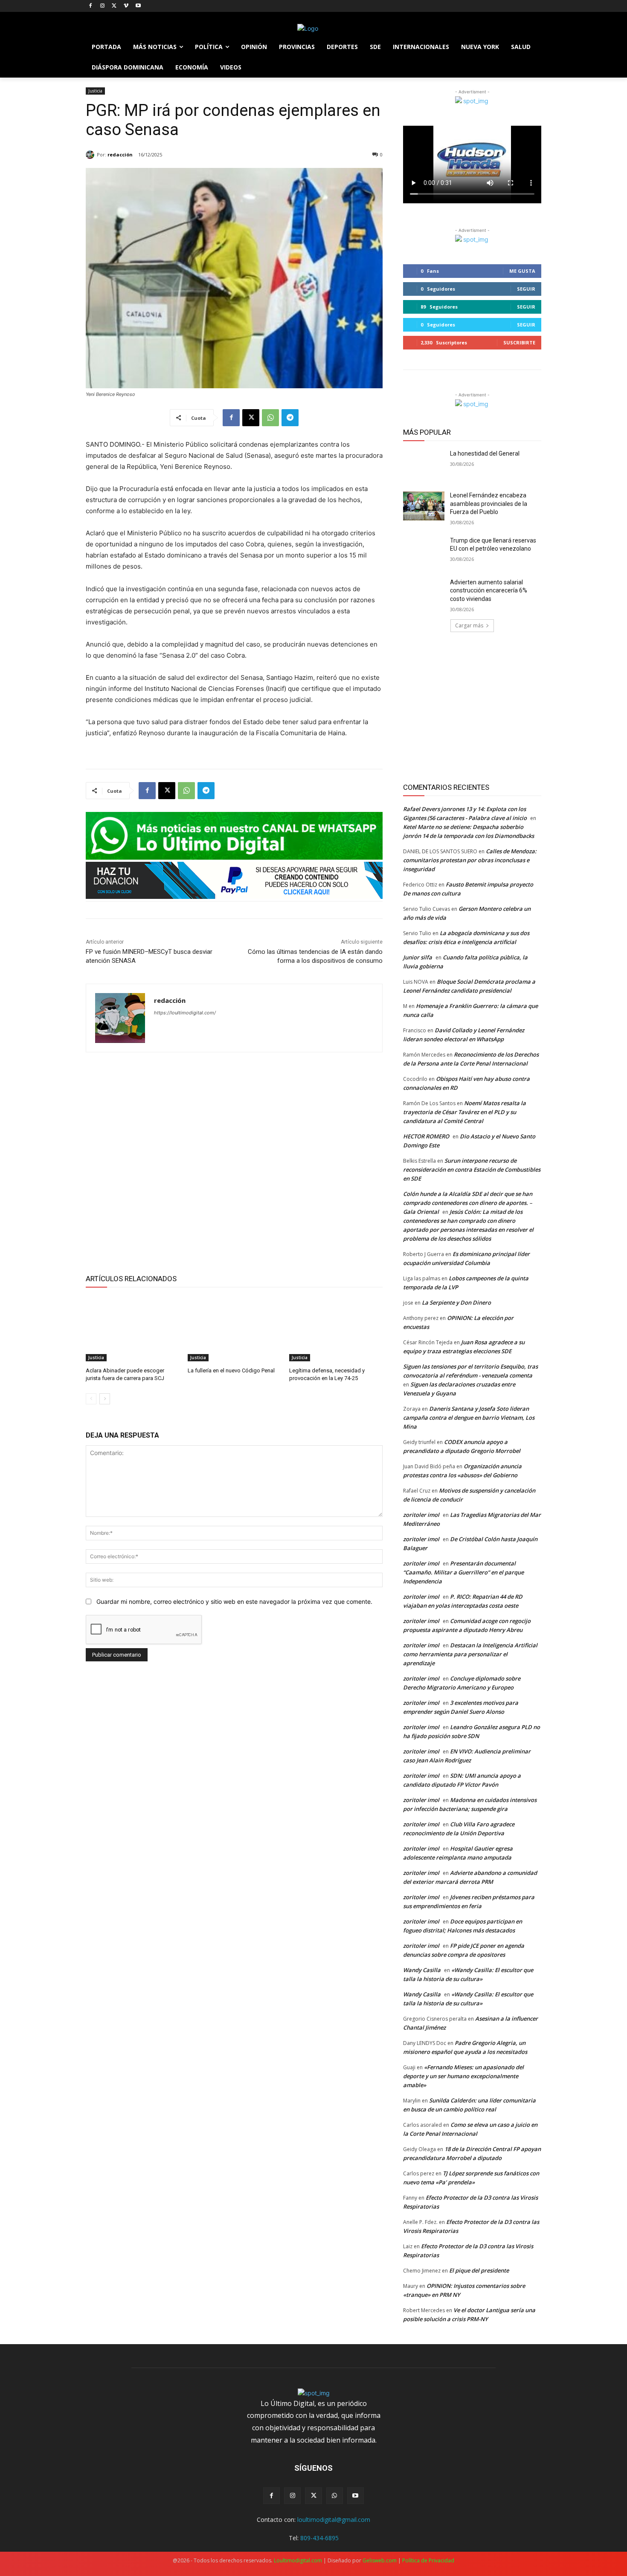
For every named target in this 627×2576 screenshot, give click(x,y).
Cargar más (469, 625)
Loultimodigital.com (298, 2560)
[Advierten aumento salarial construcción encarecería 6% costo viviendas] (424, 593)
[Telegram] (290, 418)
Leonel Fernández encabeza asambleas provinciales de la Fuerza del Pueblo (489, 504)
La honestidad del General (485, 453)
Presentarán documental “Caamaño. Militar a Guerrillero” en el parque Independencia (463, 1572)
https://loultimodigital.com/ (185, 1013)
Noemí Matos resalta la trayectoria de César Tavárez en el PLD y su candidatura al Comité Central (464, 1112)
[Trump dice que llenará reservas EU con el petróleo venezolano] (424, 551)
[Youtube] (138, 6)
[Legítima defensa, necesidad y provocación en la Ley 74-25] (336, 1329)
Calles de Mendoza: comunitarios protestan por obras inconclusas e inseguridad (470, 860)
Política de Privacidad (428, 2560)
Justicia (95, 91)
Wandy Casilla (422, 1970)
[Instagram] (103, 6)
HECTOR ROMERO (426, 1136)
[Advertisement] (234, 1162)
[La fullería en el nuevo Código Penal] (234, 1329)
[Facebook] (91, 6)
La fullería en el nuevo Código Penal (231, 1370)
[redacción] (91, 155)
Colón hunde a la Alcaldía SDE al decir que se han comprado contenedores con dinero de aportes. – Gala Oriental (468, 1203)
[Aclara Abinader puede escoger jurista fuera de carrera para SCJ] (132, 1329)
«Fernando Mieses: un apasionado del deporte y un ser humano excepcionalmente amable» (463, 2076)
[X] (115, 6)
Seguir (526, 289)
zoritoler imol (421, 1515)
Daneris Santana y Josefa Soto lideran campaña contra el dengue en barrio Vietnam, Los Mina (469, 1418)
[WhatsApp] (270, 418)
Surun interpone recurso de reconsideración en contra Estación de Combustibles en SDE (472, 1170)
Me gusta (522, 271)
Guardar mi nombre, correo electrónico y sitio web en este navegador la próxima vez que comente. (234, 1601)
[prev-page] (91, 1399)
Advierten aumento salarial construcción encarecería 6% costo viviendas (489, 591)
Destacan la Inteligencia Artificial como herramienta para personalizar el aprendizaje (470, 1654)
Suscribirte (519, 342)
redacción (120, 155)
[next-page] (105, 1399)
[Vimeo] (126, 6)
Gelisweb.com (380, 2560)
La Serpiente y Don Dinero (456, 1302)
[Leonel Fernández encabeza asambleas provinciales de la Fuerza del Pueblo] (424, 506)
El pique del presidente (479, 2270)
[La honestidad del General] (424, 464)
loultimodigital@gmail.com (334, 2520)
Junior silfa (418, 957)
